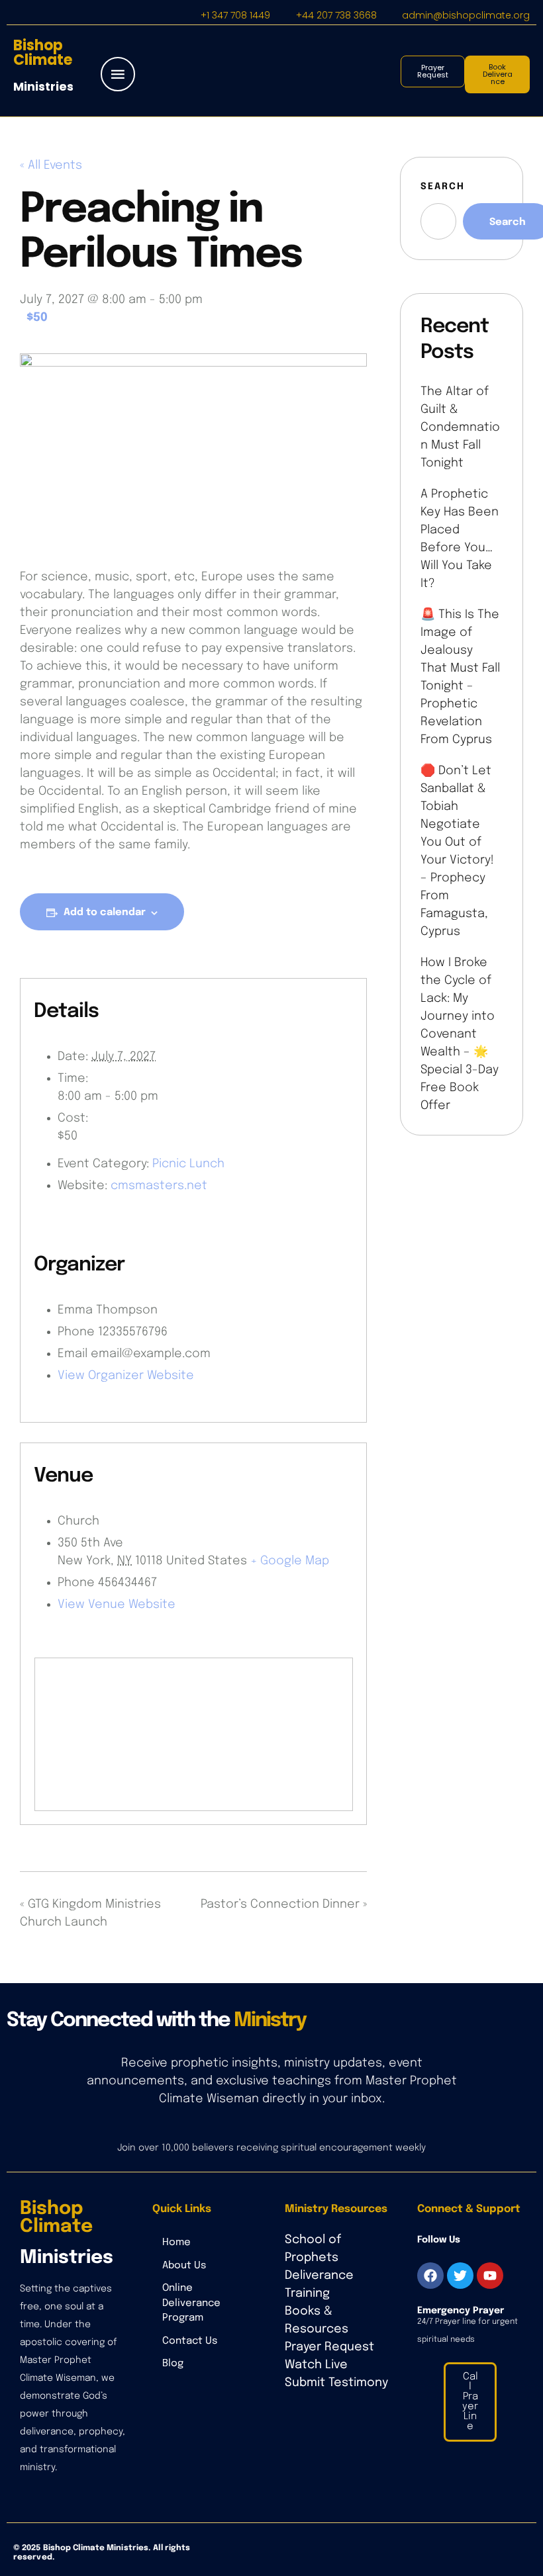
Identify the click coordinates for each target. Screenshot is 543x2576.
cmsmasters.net (159, 1186)
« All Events (51, 165)
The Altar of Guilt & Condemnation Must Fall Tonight (460, 427)
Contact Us (190, 2341)
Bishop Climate (43, 53)
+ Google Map (290, 1561)
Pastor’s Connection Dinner (284, 1904)
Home (176, 2243)
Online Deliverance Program (191, 2303)
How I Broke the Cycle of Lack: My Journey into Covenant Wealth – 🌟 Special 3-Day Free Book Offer (460, 1034)
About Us (184, 2266)
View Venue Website (117, 1605)
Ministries (43, 86)
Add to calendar (105, 912)
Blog (173, 2364)
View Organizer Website (126, 1376)
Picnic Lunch (188, 1164)
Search (443, 187)
